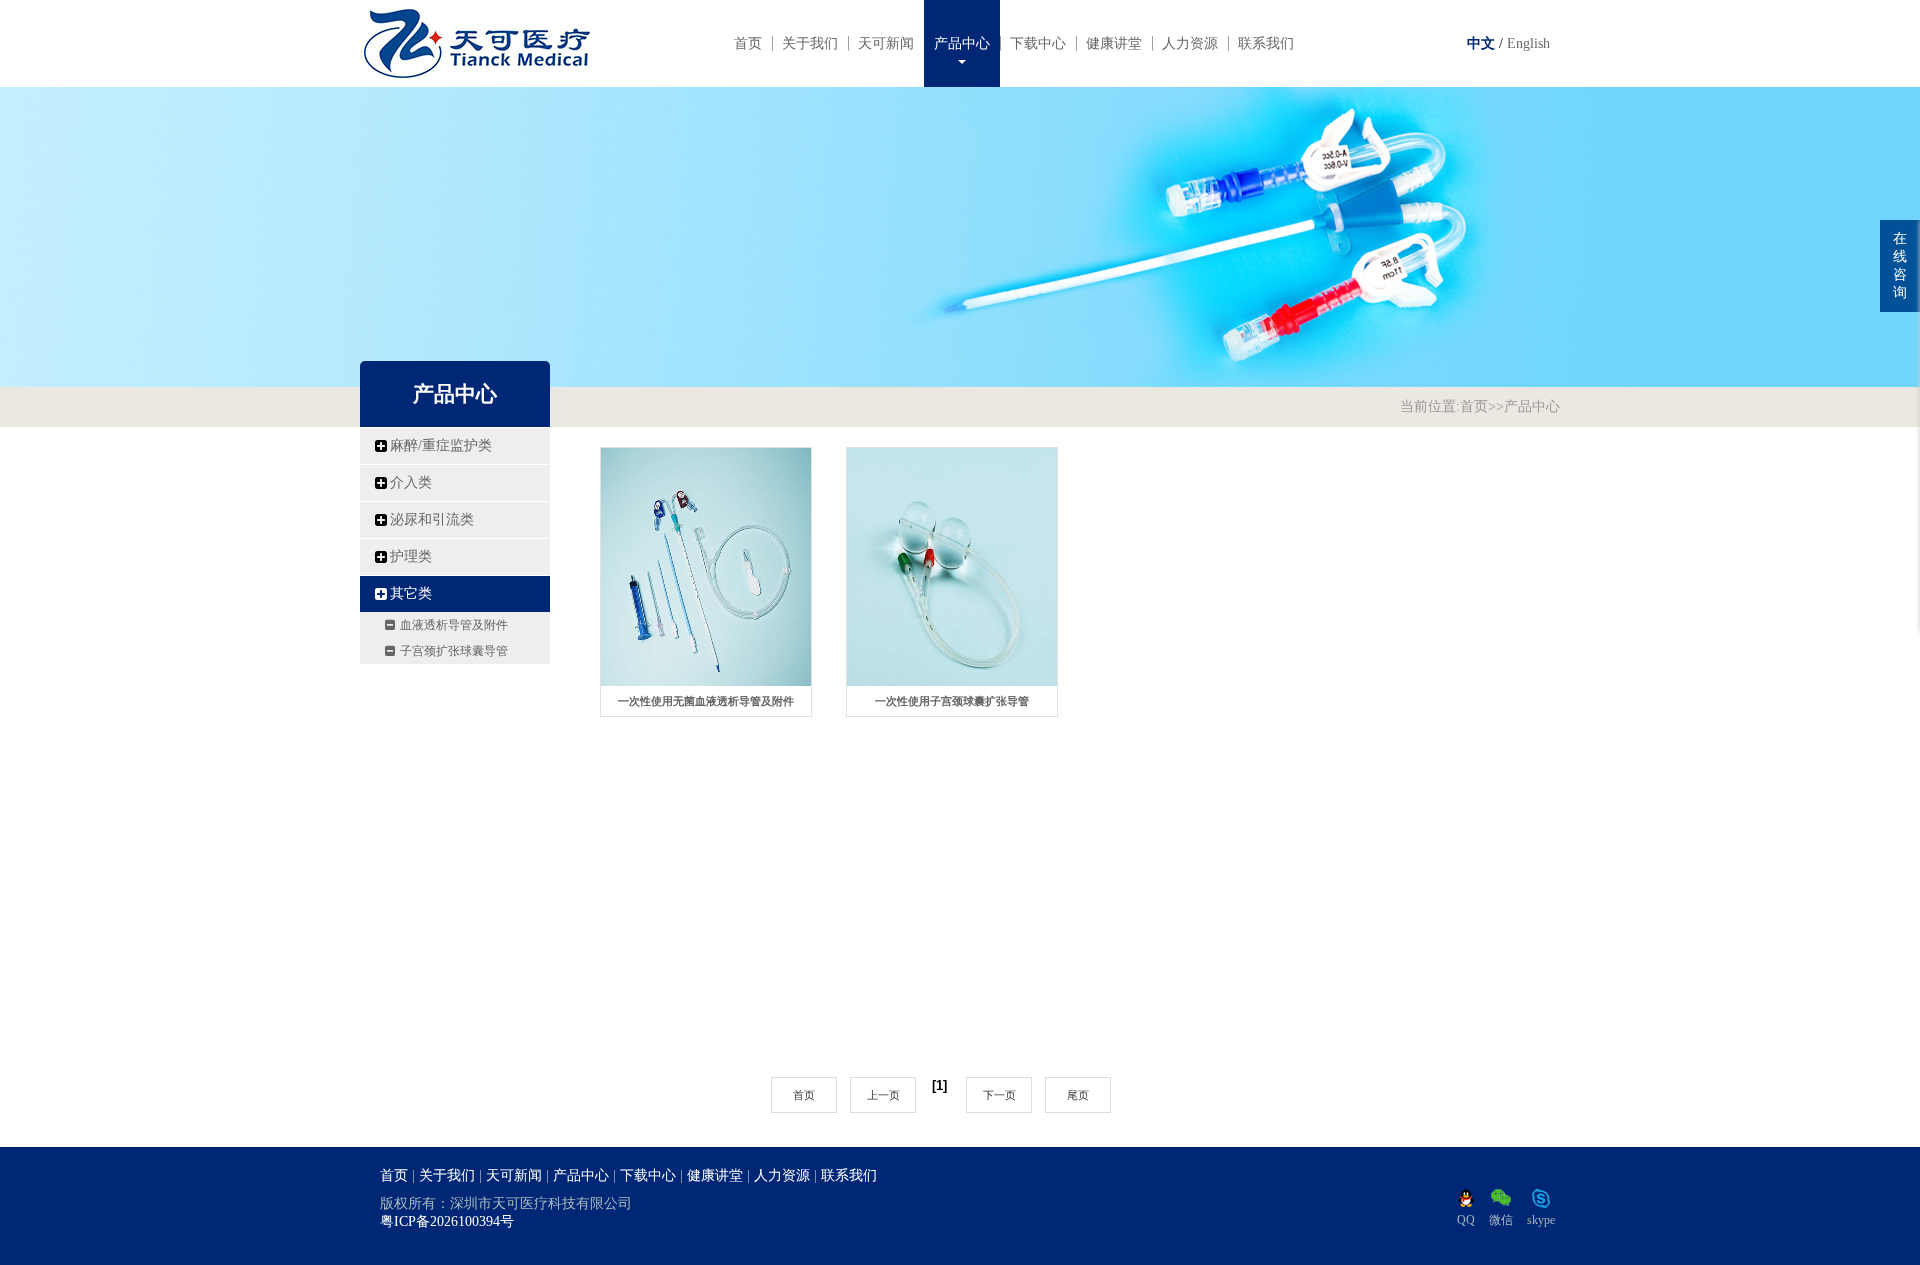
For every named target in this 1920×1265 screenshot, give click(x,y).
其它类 (411, 593)
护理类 (411, 556)
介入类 (411, 482)
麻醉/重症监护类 (441, 445)
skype (1541, 1220)
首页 (748, 43)
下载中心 (1038, 43)
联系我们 (1266, 43)
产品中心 (962, 43)
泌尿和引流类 (432, 519)
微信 (1501, 1220)
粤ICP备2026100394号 (447, 1221)
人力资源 (1190, 43)
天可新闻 (886, 43)
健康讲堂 (1114, 43)
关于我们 (810, 43)
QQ (1466, 1220)
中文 (1481, 43)
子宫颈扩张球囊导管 (454, 651)
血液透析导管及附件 (454, 625)
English (1528, 43)
